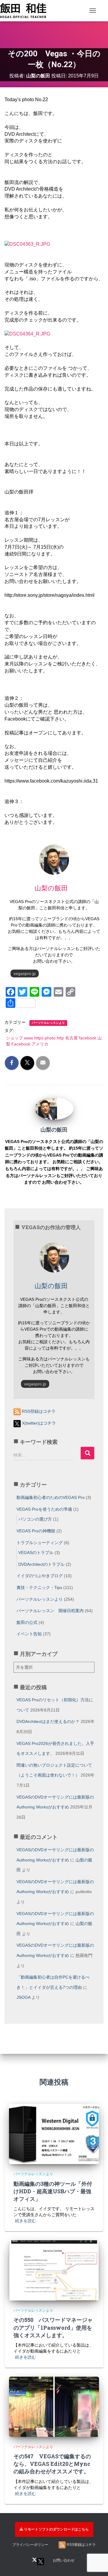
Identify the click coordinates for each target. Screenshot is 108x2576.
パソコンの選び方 (35, 1519)
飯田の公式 (27, 1622)
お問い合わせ (64, 2560)
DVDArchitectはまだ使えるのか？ (48, 1721)
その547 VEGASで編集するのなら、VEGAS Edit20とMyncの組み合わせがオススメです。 (52, 2464)
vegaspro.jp (25, 973)
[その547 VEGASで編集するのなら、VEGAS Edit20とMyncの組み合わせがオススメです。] (54, 2406)
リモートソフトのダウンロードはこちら (56, 2529)
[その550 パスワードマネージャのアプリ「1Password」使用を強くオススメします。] (54, 2270)
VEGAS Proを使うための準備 (44, 1509)
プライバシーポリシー (30, 2545)
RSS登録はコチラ (38, 1411)
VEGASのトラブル (36, 1553)
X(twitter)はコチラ (38, 1423)
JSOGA (23, 1997)
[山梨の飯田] (46, 1108)
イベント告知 (29, 1634)
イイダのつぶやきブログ (40, 1576)
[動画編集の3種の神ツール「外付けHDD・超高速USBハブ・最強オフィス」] (54, 2134)
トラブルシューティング (40, 1543)
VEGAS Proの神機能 (36, 1531)
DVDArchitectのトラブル (41, 1564)
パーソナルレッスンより (48, 1023)
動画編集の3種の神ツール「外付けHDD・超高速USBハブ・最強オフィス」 (53, 2191)
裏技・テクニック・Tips (39, 1587)
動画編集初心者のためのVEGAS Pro (51, 1497)
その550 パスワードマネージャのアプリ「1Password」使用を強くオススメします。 (53, 2327)
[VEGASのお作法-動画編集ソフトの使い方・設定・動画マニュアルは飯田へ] (25, 11)
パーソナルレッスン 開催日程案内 (50, 1611)
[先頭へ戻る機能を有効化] (96, 2538)
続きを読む (25, 2221)
